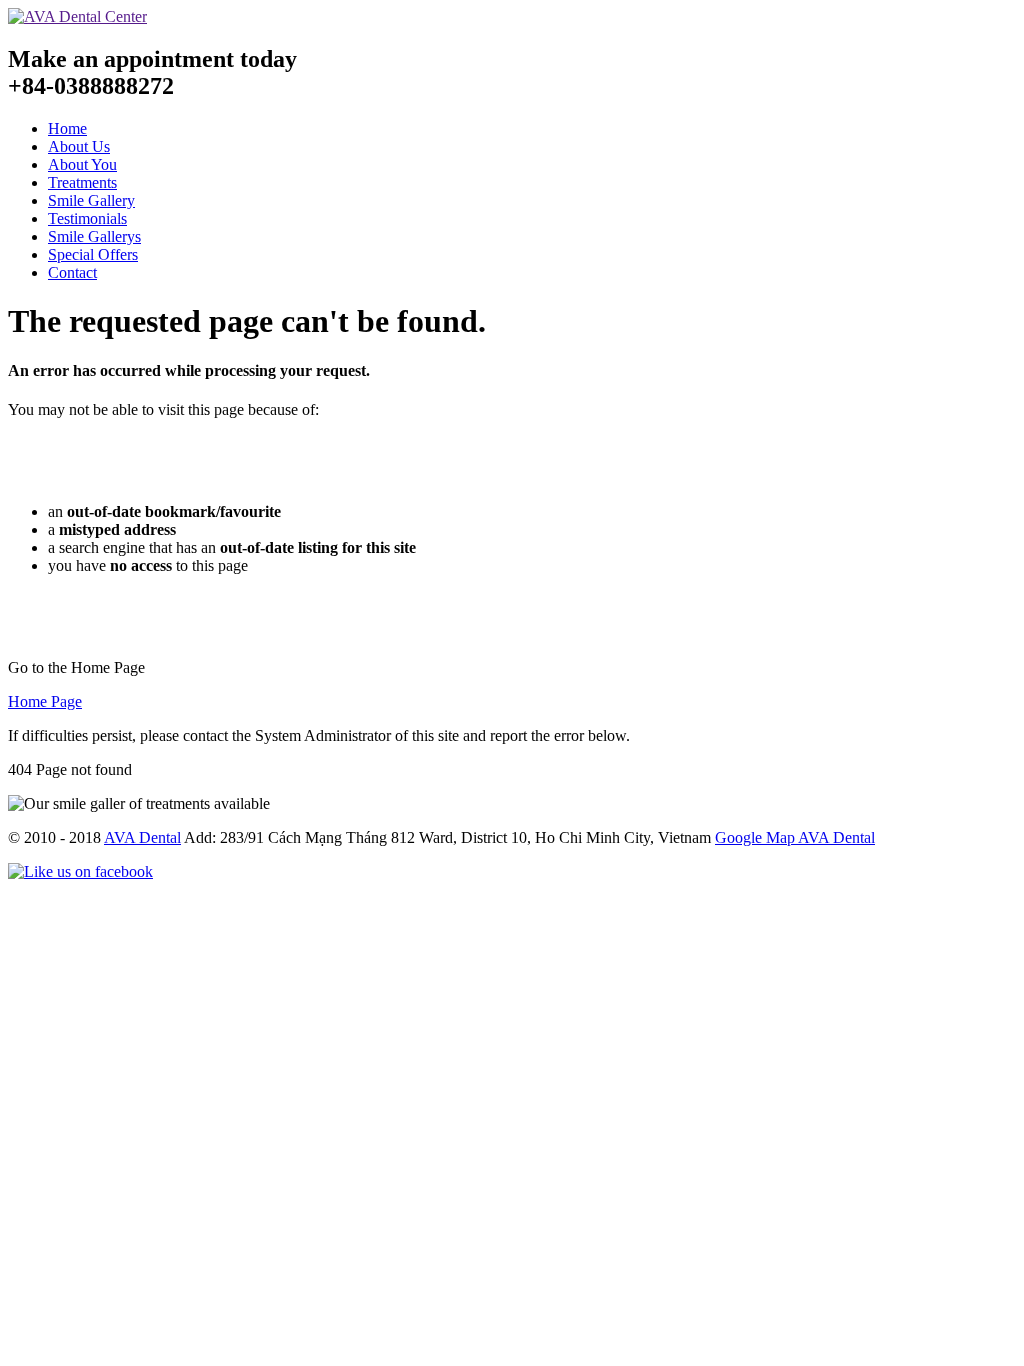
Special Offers (93, 254)
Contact (72, 272)
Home (67, 128)
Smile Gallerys (94, 236)
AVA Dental (142, 837)
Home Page (45, 701)
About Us (79, 146)
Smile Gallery (91, 200)
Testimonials (87, 218)
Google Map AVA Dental (795, 837)
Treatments (82, 182)
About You (82, 164)
